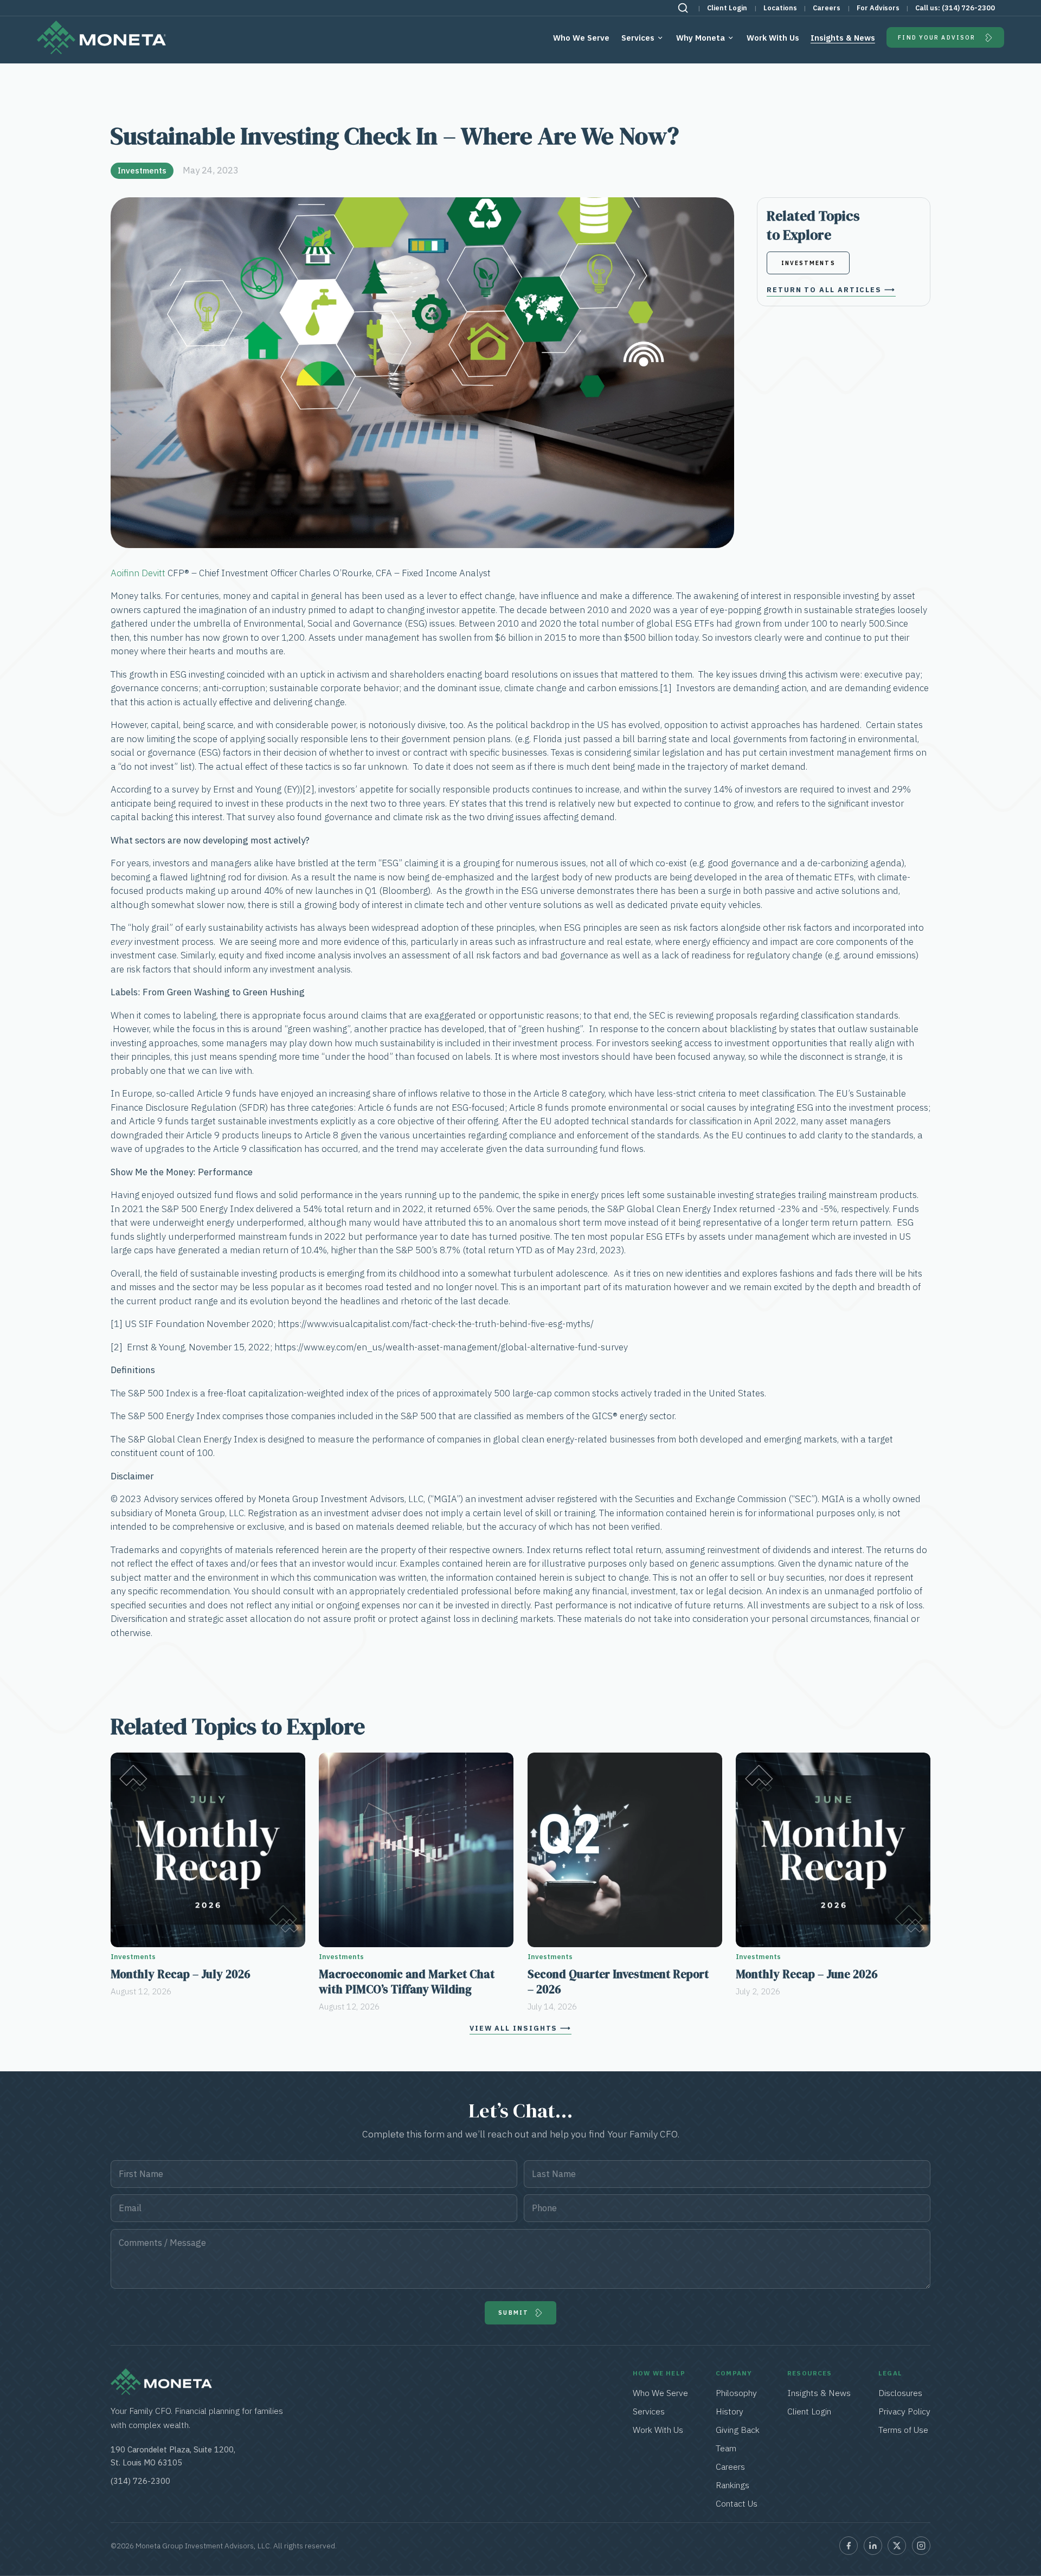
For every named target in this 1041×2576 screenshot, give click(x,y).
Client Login (727, 8)
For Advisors (878, 8)
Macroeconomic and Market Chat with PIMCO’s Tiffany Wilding (407, 1982)
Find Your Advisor (937, 37)
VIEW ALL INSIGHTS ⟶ (520, 2028)
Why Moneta (701, 38)
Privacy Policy (904, 2411)
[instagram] (921, 2546)
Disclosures (900, 2393)
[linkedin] (873, 2546)
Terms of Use (903, 2430)
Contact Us (737, 2503)
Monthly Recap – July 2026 (181, 1974)
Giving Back (738, 2430)
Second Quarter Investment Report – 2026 (618, 1982)
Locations (780, 8)
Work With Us (773, 38)
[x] (897, 2546)
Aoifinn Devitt (138, 573)
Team (726, 2448)
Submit (513, 2313)
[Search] (683, 8)
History (730, 2411)
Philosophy (736, 2393)
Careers (827, 8)
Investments (142, 170)
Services (638, 38)
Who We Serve (581, 38)
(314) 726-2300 (968, 8)
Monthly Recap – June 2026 (807, 1974)
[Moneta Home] (161, 2392)
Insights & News (843, 38)
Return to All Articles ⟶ (831, 290)
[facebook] (849, 2546)
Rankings (732, 2485)
